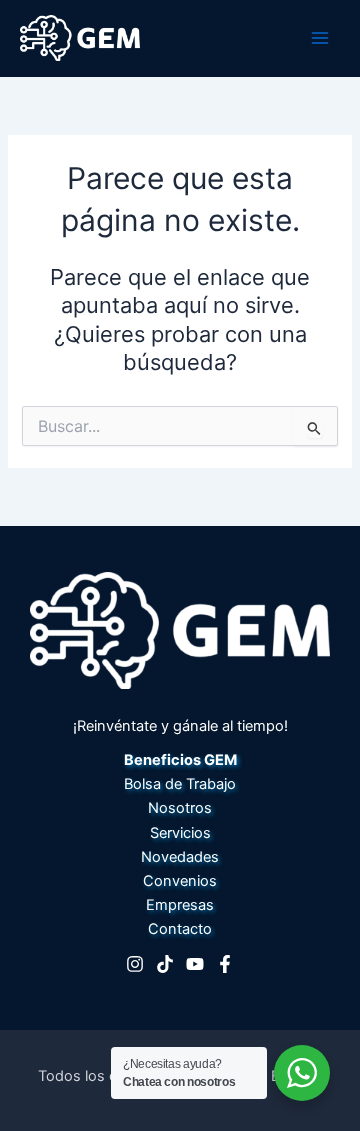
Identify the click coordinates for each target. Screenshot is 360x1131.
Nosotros (180, 808)
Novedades (180, 857)
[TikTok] (165, 964)
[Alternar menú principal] (320, 38)
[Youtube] (195, 964)
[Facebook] (225, 964)
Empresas (180, 905)
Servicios (180, 833)
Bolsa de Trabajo (180, 784)
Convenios (180, 881)
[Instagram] (135, 964)
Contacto (180, 929)
